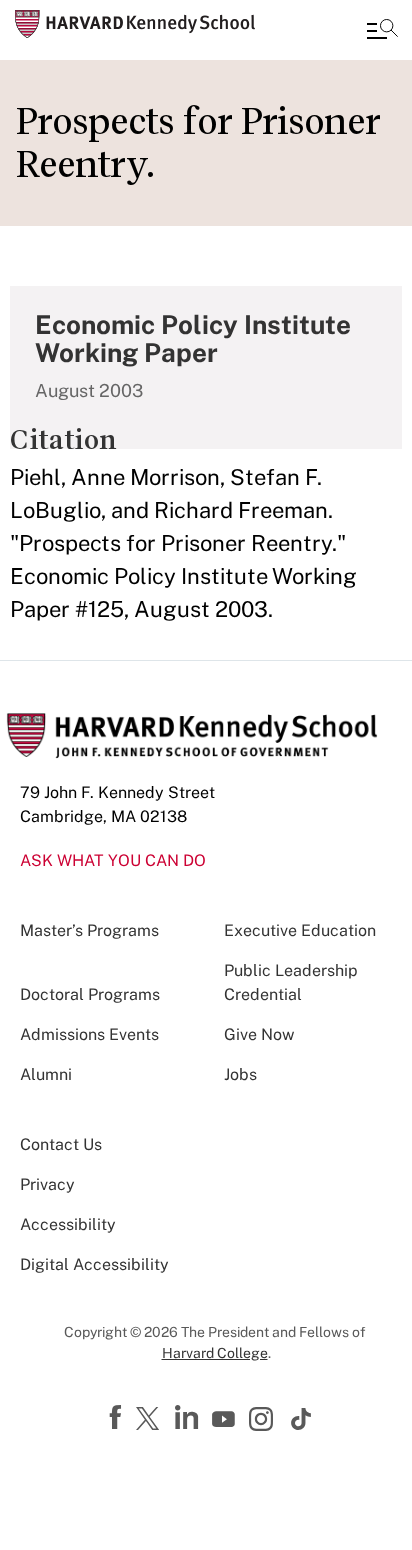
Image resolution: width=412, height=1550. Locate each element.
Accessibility (68, 1224)
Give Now (259, 1034)
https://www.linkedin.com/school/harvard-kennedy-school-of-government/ (189, 1418)
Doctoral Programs (90, 994)
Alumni (46, 1074)
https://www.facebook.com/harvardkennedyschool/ (118, 1418)
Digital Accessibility (94, 1264)
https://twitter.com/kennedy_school (151, 1420)
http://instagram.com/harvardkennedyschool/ (264, 1421)
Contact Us (61, 1144)
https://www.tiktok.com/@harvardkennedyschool (302, 1419)
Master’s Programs (89, 930)
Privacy (47, 1184)
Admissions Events (89, 1034)
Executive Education (300, 930)
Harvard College (215, 1353)
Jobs (240, 1074)
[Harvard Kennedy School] (135, 24)
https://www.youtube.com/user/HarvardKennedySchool (226, 1420)
